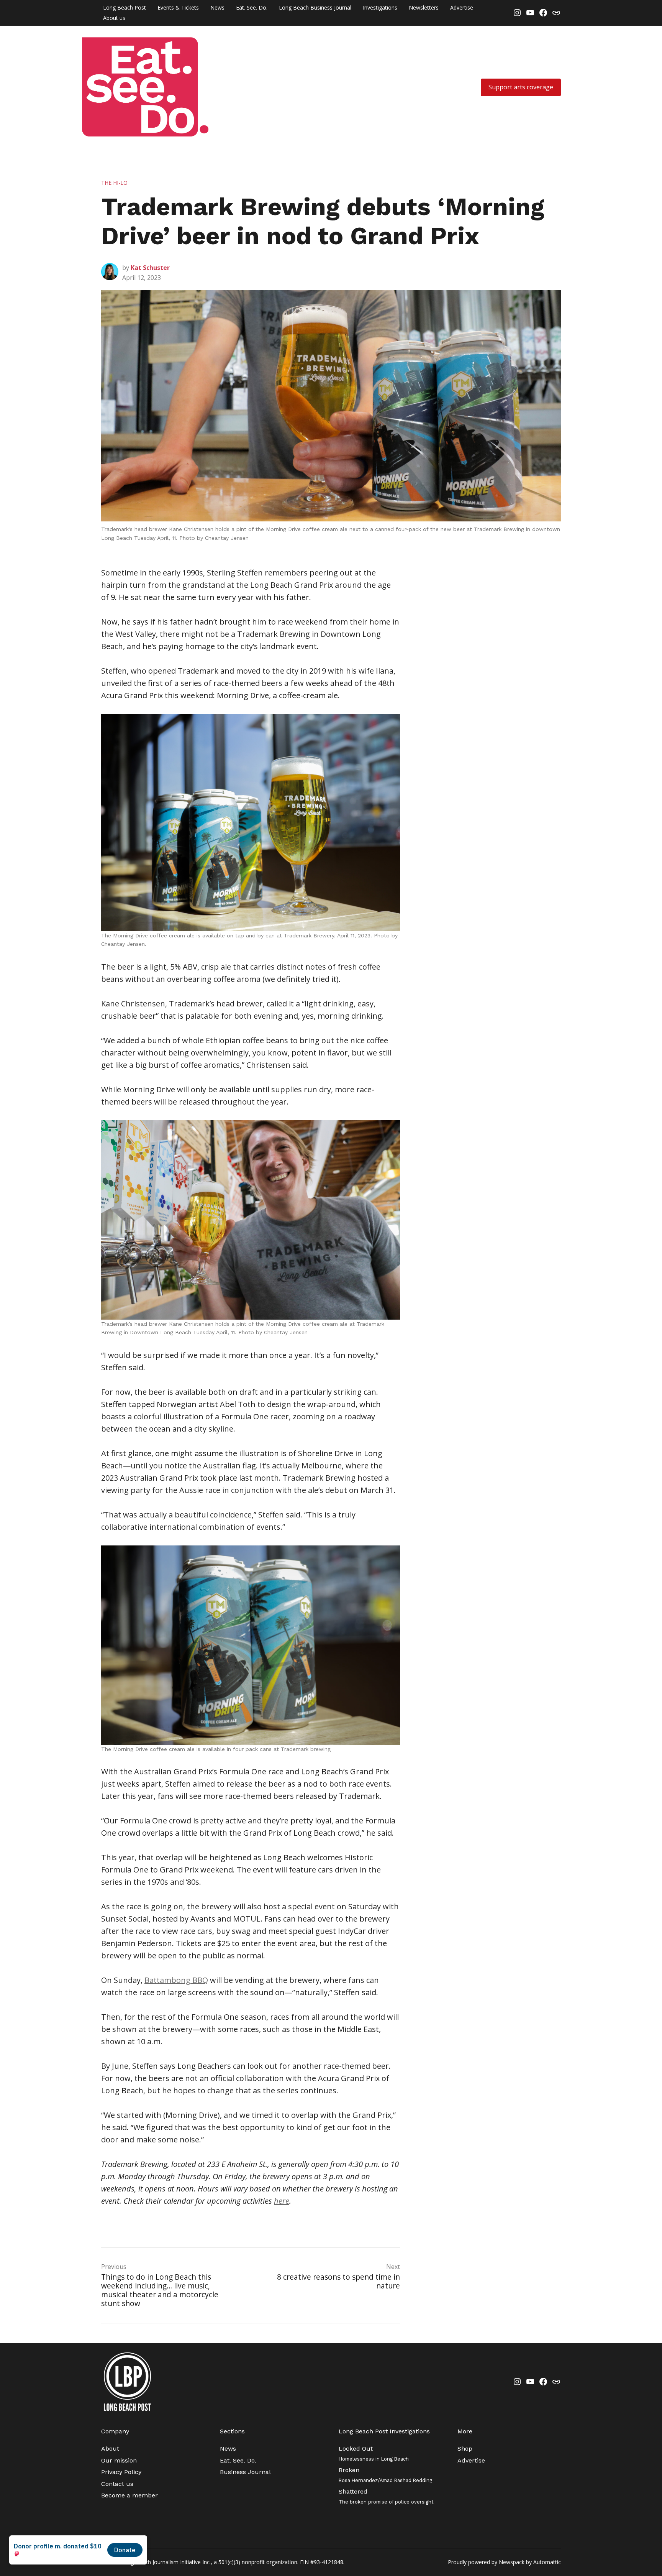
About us (114, 18)
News (217, 7)
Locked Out (374, 2453)
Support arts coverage (521, 87)
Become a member (129, 2495)
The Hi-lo (114, 183)
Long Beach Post (125, 7)
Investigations (380, 7)
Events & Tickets (178, 7)
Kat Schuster (150, 268)
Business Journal (245, 2472)
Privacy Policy (121, 2472)
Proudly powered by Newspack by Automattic (504, 2562)
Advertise (462, 7)
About (110, 2449)
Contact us (117, 2484)
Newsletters (424, 7)
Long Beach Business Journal (315, 7)
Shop (465, 2449)
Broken (385, 2475)
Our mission (119, 2460)
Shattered (386, 2496)
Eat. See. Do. (252, 7)
